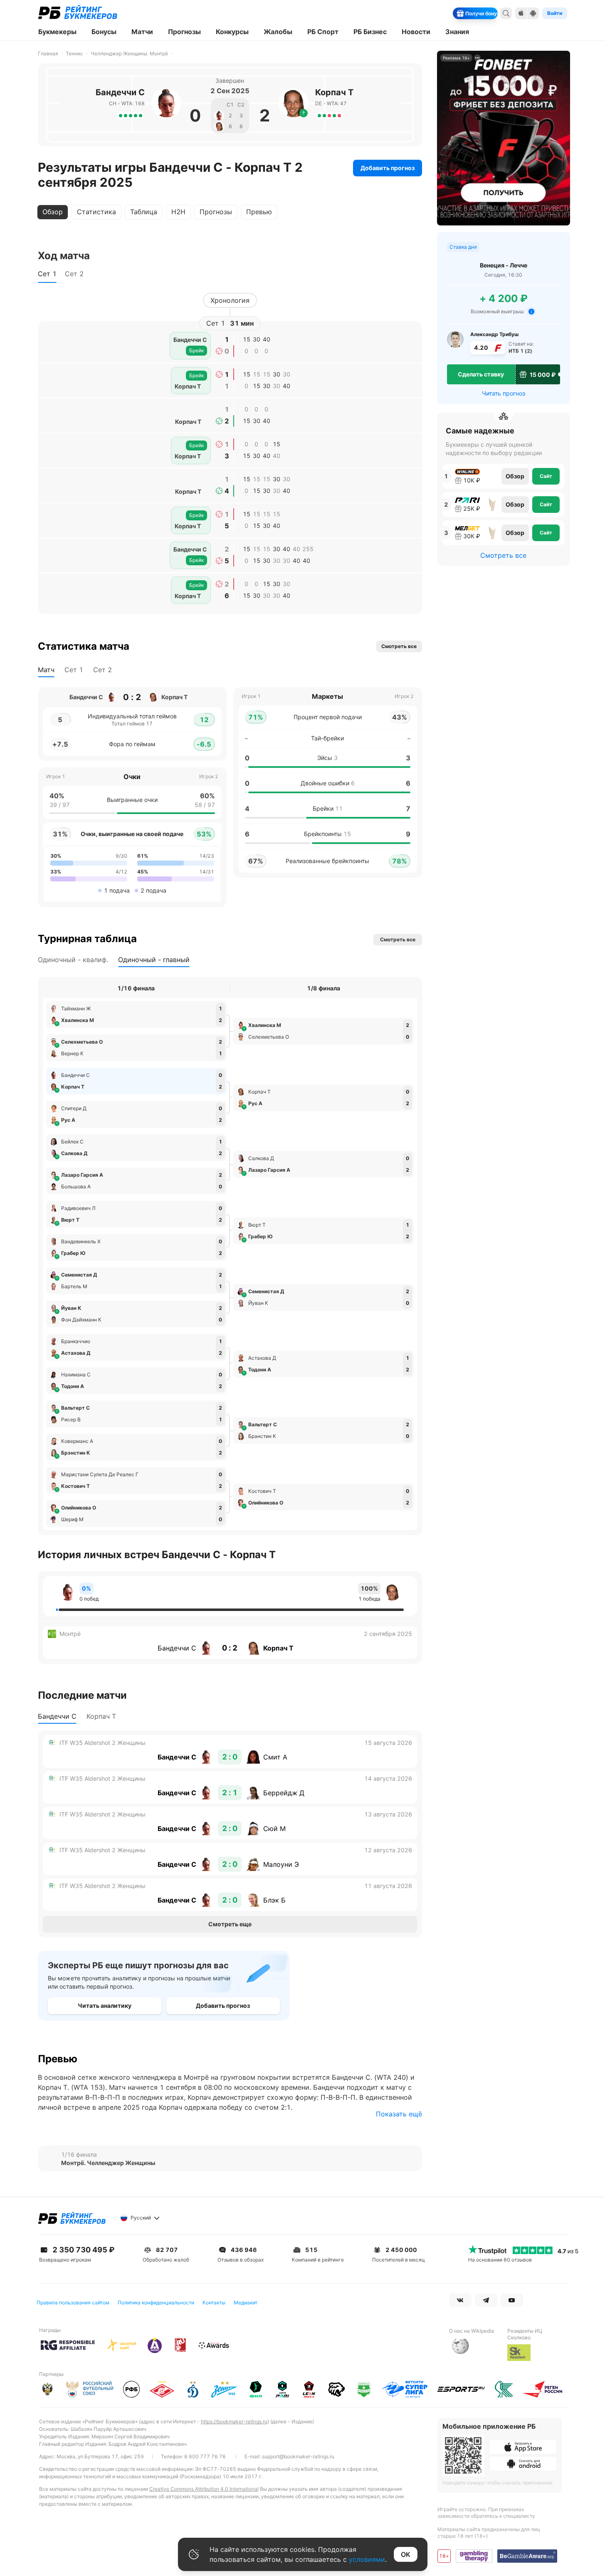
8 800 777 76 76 (205, 2456)
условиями (367, 2559)
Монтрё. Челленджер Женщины (108, 2163)
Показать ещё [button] (399, 2114)
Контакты (214, 2303)
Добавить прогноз (388, 168)
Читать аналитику (105, 2006)
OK (406, 2554)
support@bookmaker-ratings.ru (298, 2456)
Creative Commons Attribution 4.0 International (204, 2489)
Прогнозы (216, 212)
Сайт (546, 476)
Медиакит (246, 2303)
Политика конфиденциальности (156, 2303)
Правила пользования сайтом (73, 2303)
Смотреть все (503, 555)
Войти (555, 13)
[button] (304, 113)
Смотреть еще (230, 1924)
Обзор (515, 476)
